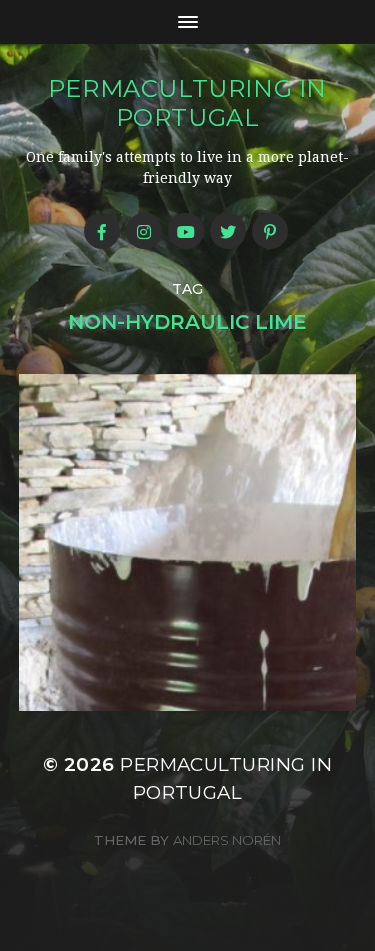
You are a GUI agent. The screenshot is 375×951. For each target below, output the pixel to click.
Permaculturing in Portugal (187, 103)
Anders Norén (227, 840)
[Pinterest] (270, 231)
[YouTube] (186, 231)
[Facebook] (102, 231)
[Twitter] (228, 231)
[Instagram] (144, 231)
